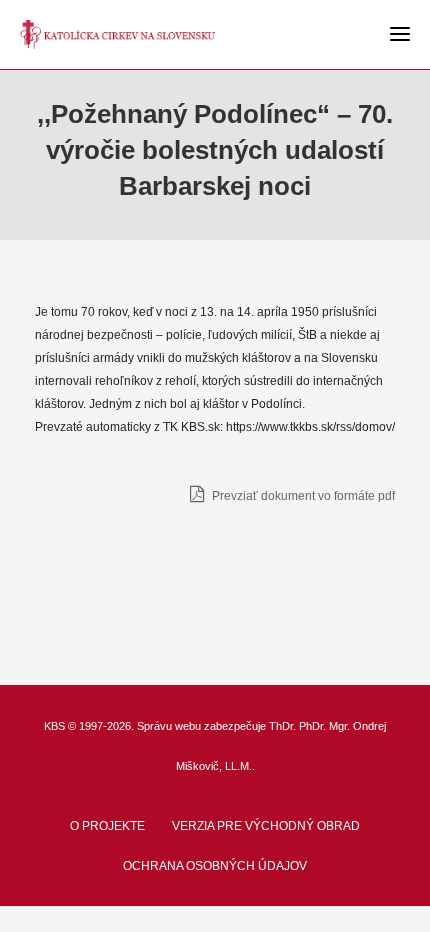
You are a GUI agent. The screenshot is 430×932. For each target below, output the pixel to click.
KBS (54, 726)
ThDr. (282, 726)
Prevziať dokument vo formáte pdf (302, 496)
